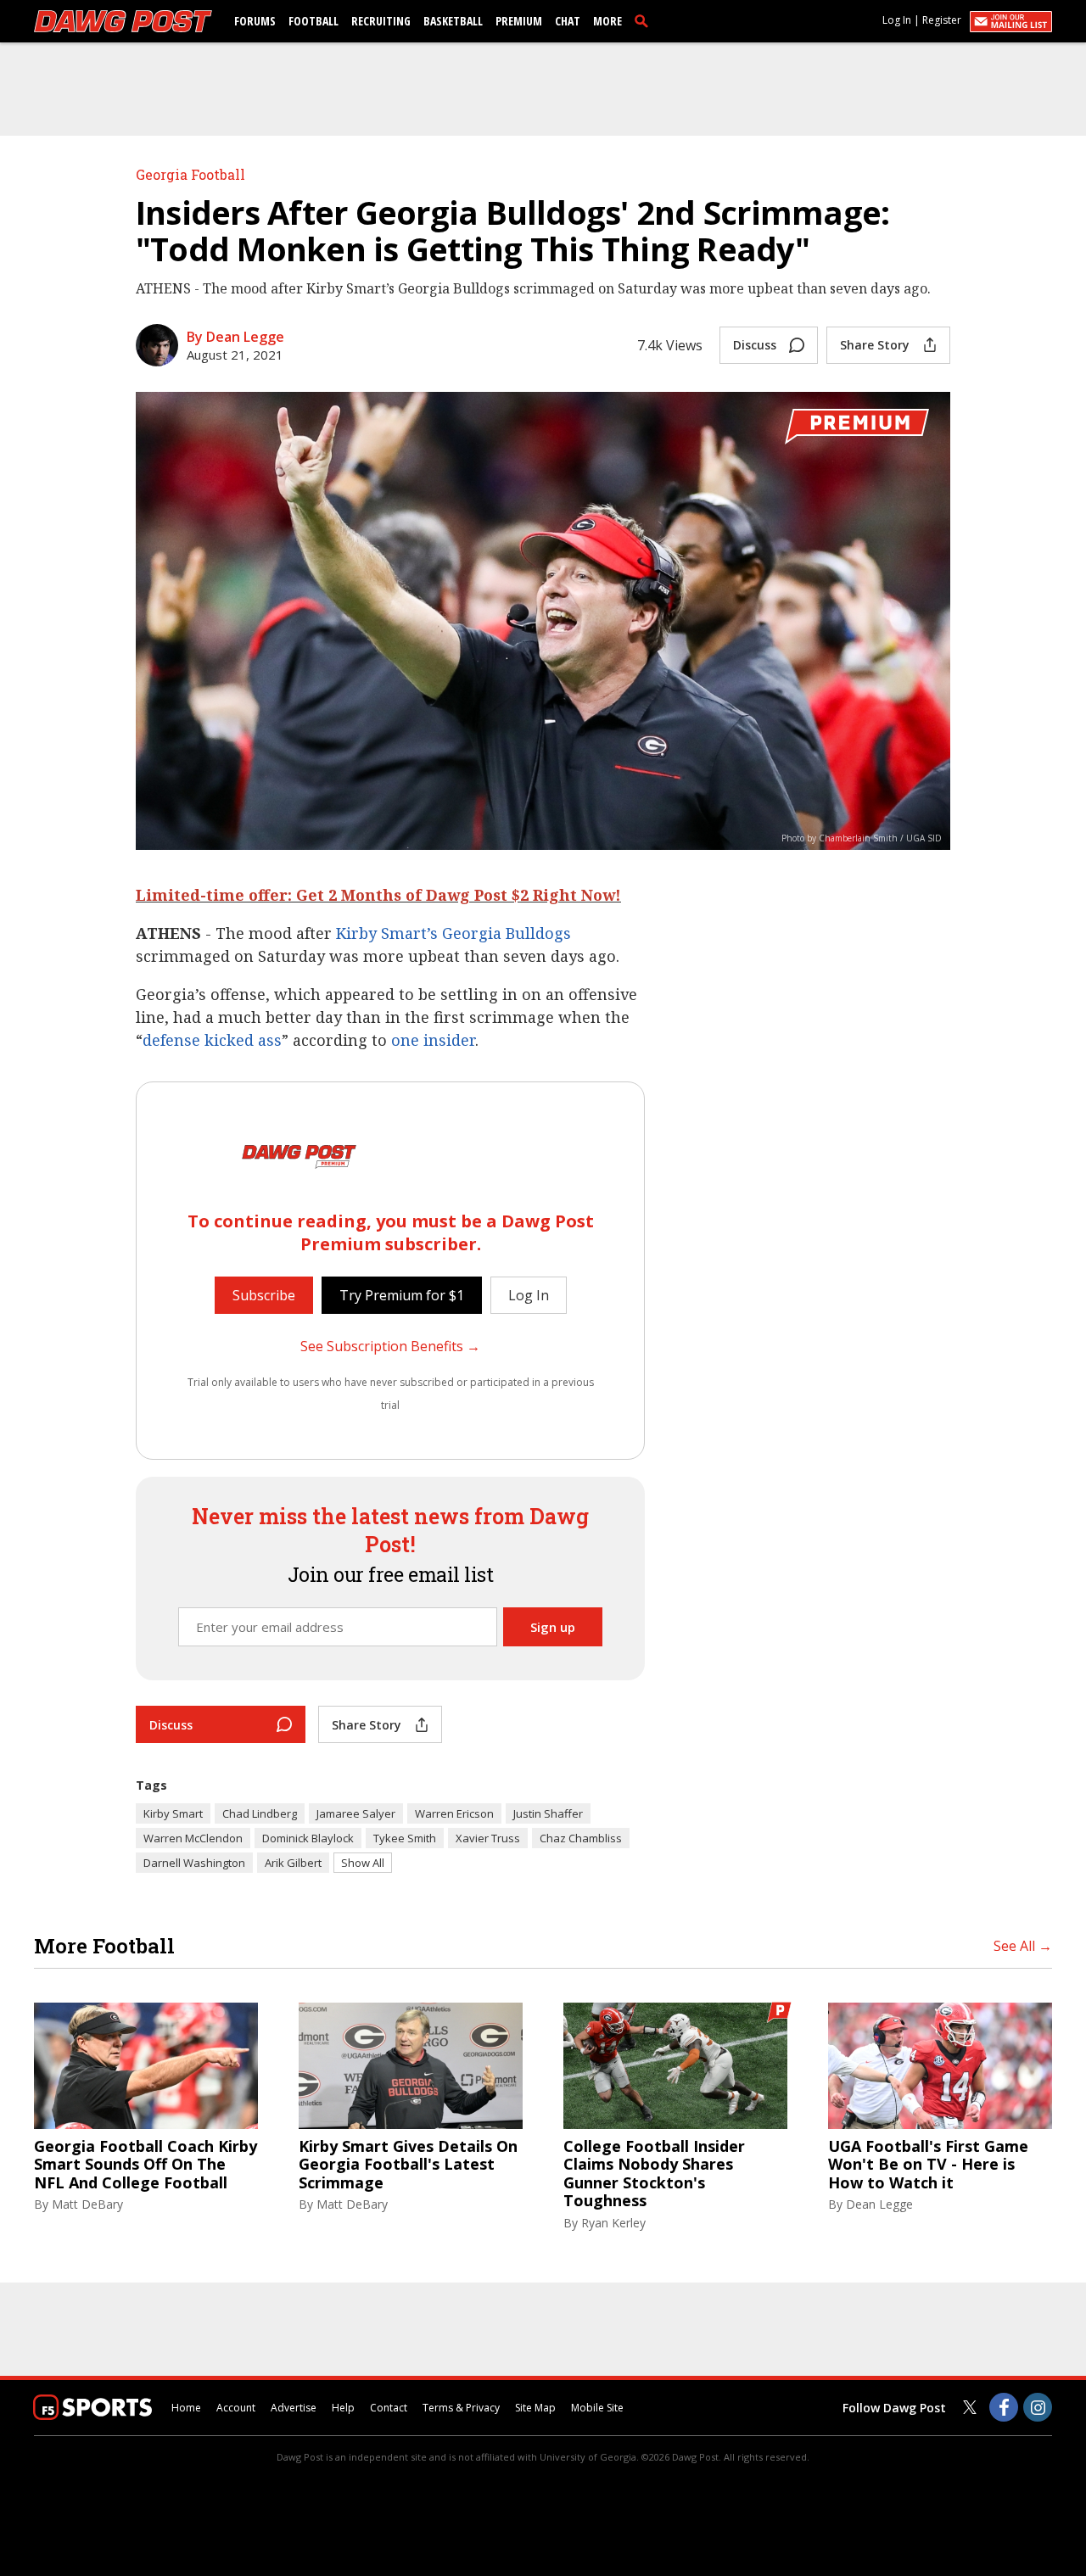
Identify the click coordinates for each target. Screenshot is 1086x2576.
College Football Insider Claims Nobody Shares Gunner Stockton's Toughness (654, 2174)
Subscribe (264, 1295)
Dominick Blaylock (308, 1838)
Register (942, 20)
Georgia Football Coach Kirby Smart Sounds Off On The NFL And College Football (146, 2165)
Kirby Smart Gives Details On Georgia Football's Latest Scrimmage (408, 2165)
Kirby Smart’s (387, 933)
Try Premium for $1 (402, 1295)
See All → (1023, 1946)
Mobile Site (597, 2408)
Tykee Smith (405, 1838)
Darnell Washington (194, 1863)
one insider (433, 1040)
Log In (897, 20)
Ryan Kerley (613, 2223)
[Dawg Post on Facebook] (1004, 2407)
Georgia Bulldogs (507, 933)
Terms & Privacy (461, 2408)
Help (343, 2408)
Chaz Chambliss (581, 1838)
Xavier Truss (488, 1838)
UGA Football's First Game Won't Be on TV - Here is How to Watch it (928, 2165)
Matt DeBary (87, 2204)
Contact (389, 2408)
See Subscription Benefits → (390, 1346)
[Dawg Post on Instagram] (1038, 2407)
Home (186, 2408)
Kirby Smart (173, 1813)
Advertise (294, 2408)
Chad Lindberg (260, 1813)
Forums (255, 21)
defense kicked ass (212, 1040)
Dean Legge (879, 2204)
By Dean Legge (235, 337)
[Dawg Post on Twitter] (970, 2407)
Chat (568, 21)
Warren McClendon (193, 1838)
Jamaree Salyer (356, 1813)
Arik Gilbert (293, 1863)
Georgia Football (190, 174)
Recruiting (381, 21)
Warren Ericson (454, 1813)
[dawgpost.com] (123, 21)
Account (236, 2408)
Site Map (535, 2408)
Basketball (453, 21)
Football (313, 21)
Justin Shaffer (548, 1813)
